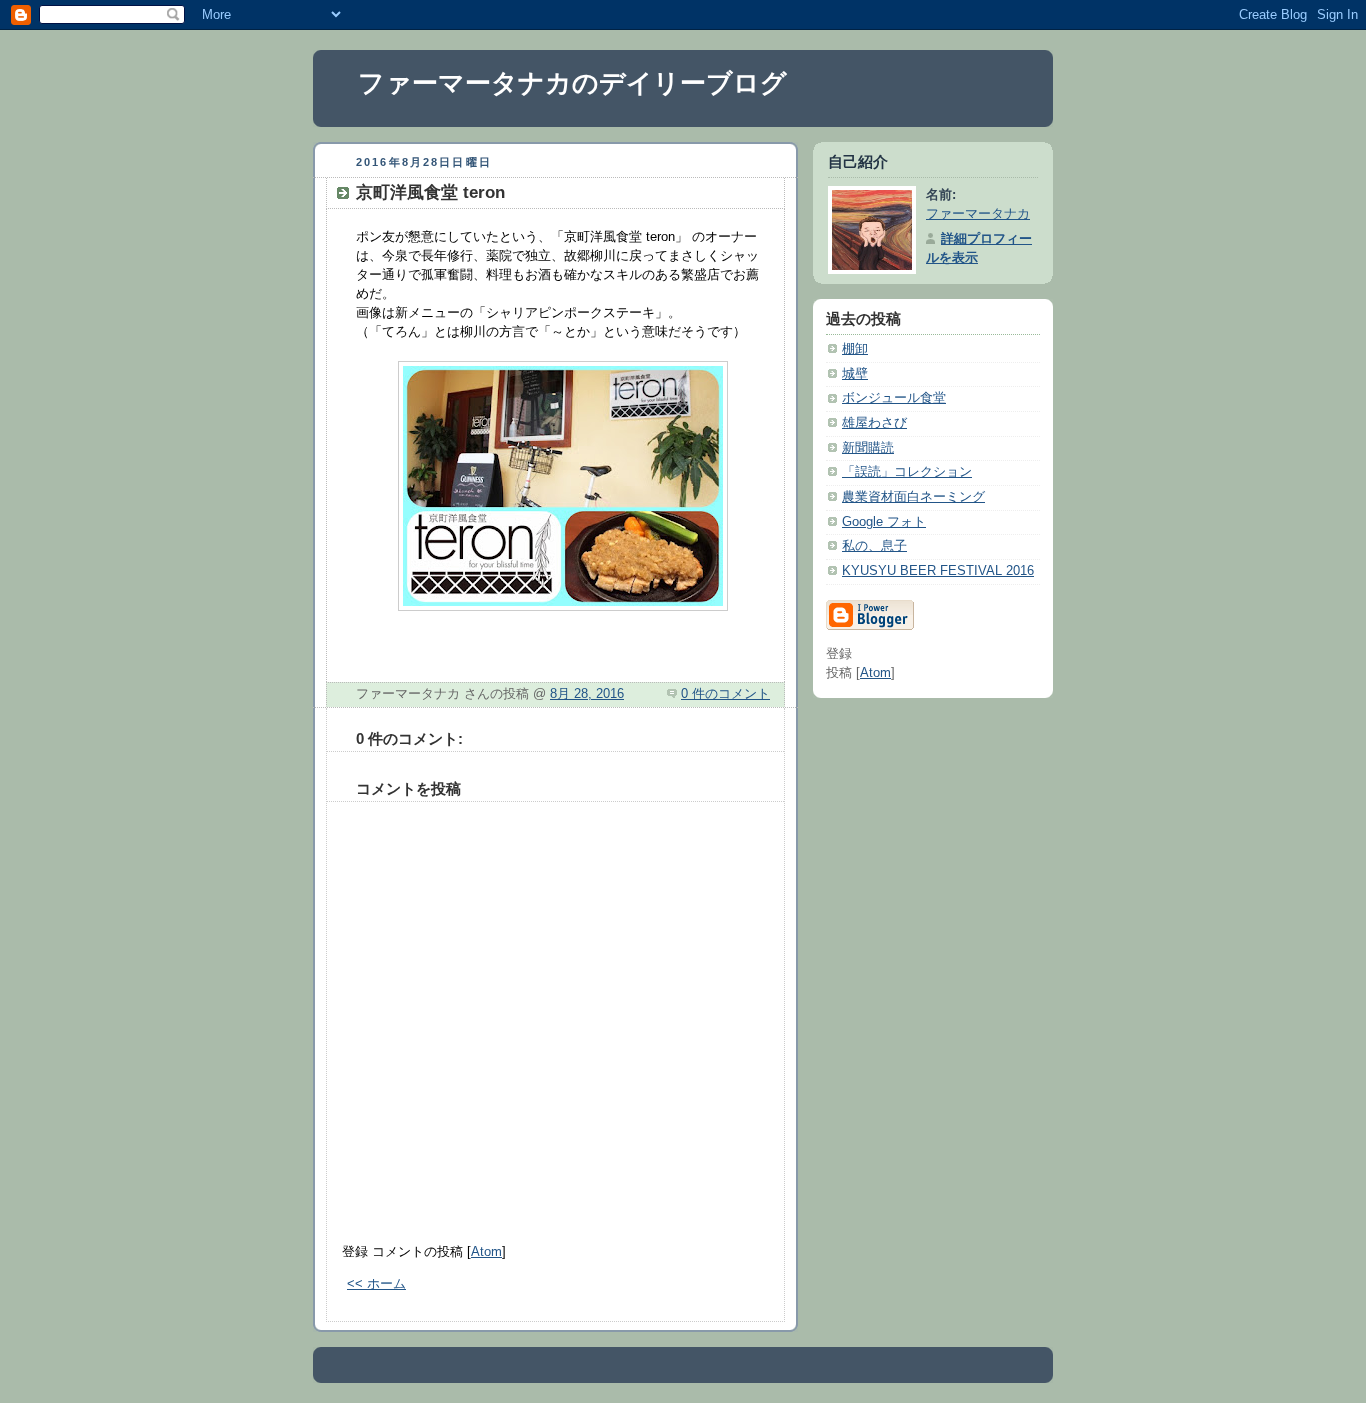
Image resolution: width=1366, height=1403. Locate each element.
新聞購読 (868, 448)
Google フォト (884, 522)
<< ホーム (376, 1284)
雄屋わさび (874, 423)
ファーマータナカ (978, 214)
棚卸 (855, 349)
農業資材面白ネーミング (913, 497)
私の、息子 (874, 546)
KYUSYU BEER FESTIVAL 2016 (938, 571)
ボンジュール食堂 (894, 398)
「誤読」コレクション (907, 472)
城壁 (855, 374)
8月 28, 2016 (587, 694)
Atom (486, 1252)
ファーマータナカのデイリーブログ (572, 83)
